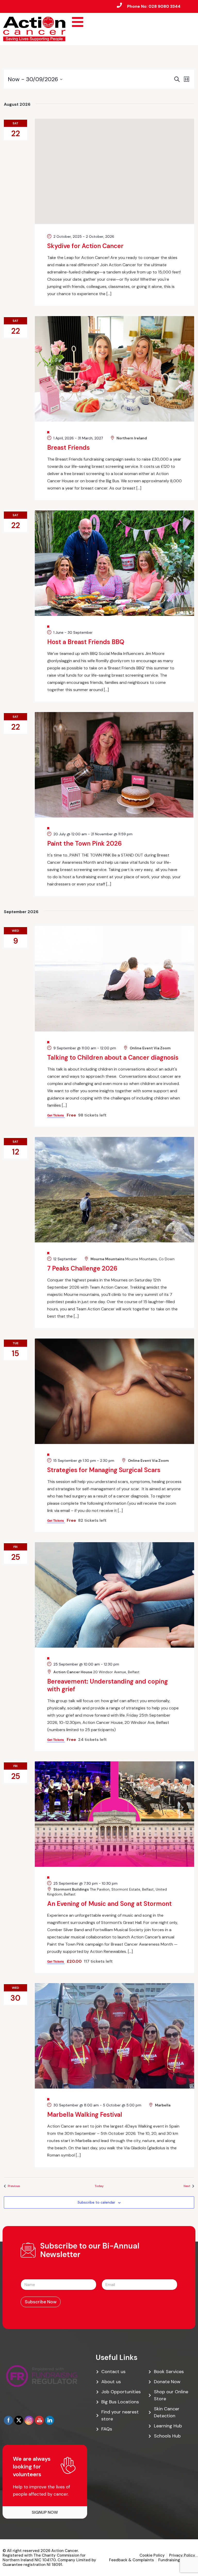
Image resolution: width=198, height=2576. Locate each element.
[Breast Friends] (114, 369)
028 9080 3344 (164, 6)
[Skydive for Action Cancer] (114, 171)
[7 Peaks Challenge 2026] (114, 1190)
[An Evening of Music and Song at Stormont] (114, 1814)
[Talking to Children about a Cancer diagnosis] (114, 979)
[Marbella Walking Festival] (114, 2036)
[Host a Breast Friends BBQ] (114, 563)
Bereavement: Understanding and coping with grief (108, 1685)
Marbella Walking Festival (85, 2115)
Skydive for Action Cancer (85, 246)
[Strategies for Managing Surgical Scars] (114, 1391)
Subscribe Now (41, 2302)
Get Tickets (56, 1115)
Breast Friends (68, 448)
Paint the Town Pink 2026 (84, 843)
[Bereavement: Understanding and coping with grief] (114, 1595)
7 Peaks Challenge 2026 (82, 1268)
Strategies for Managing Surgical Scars (104, 1470)
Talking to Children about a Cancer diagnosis (113, 1057)
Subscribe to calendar (96, 2202)
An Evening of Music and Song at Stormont (109, 1904)
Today (99, 2186)
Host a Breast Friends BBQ (86, 642)
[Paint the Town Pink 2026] (114, 765)
